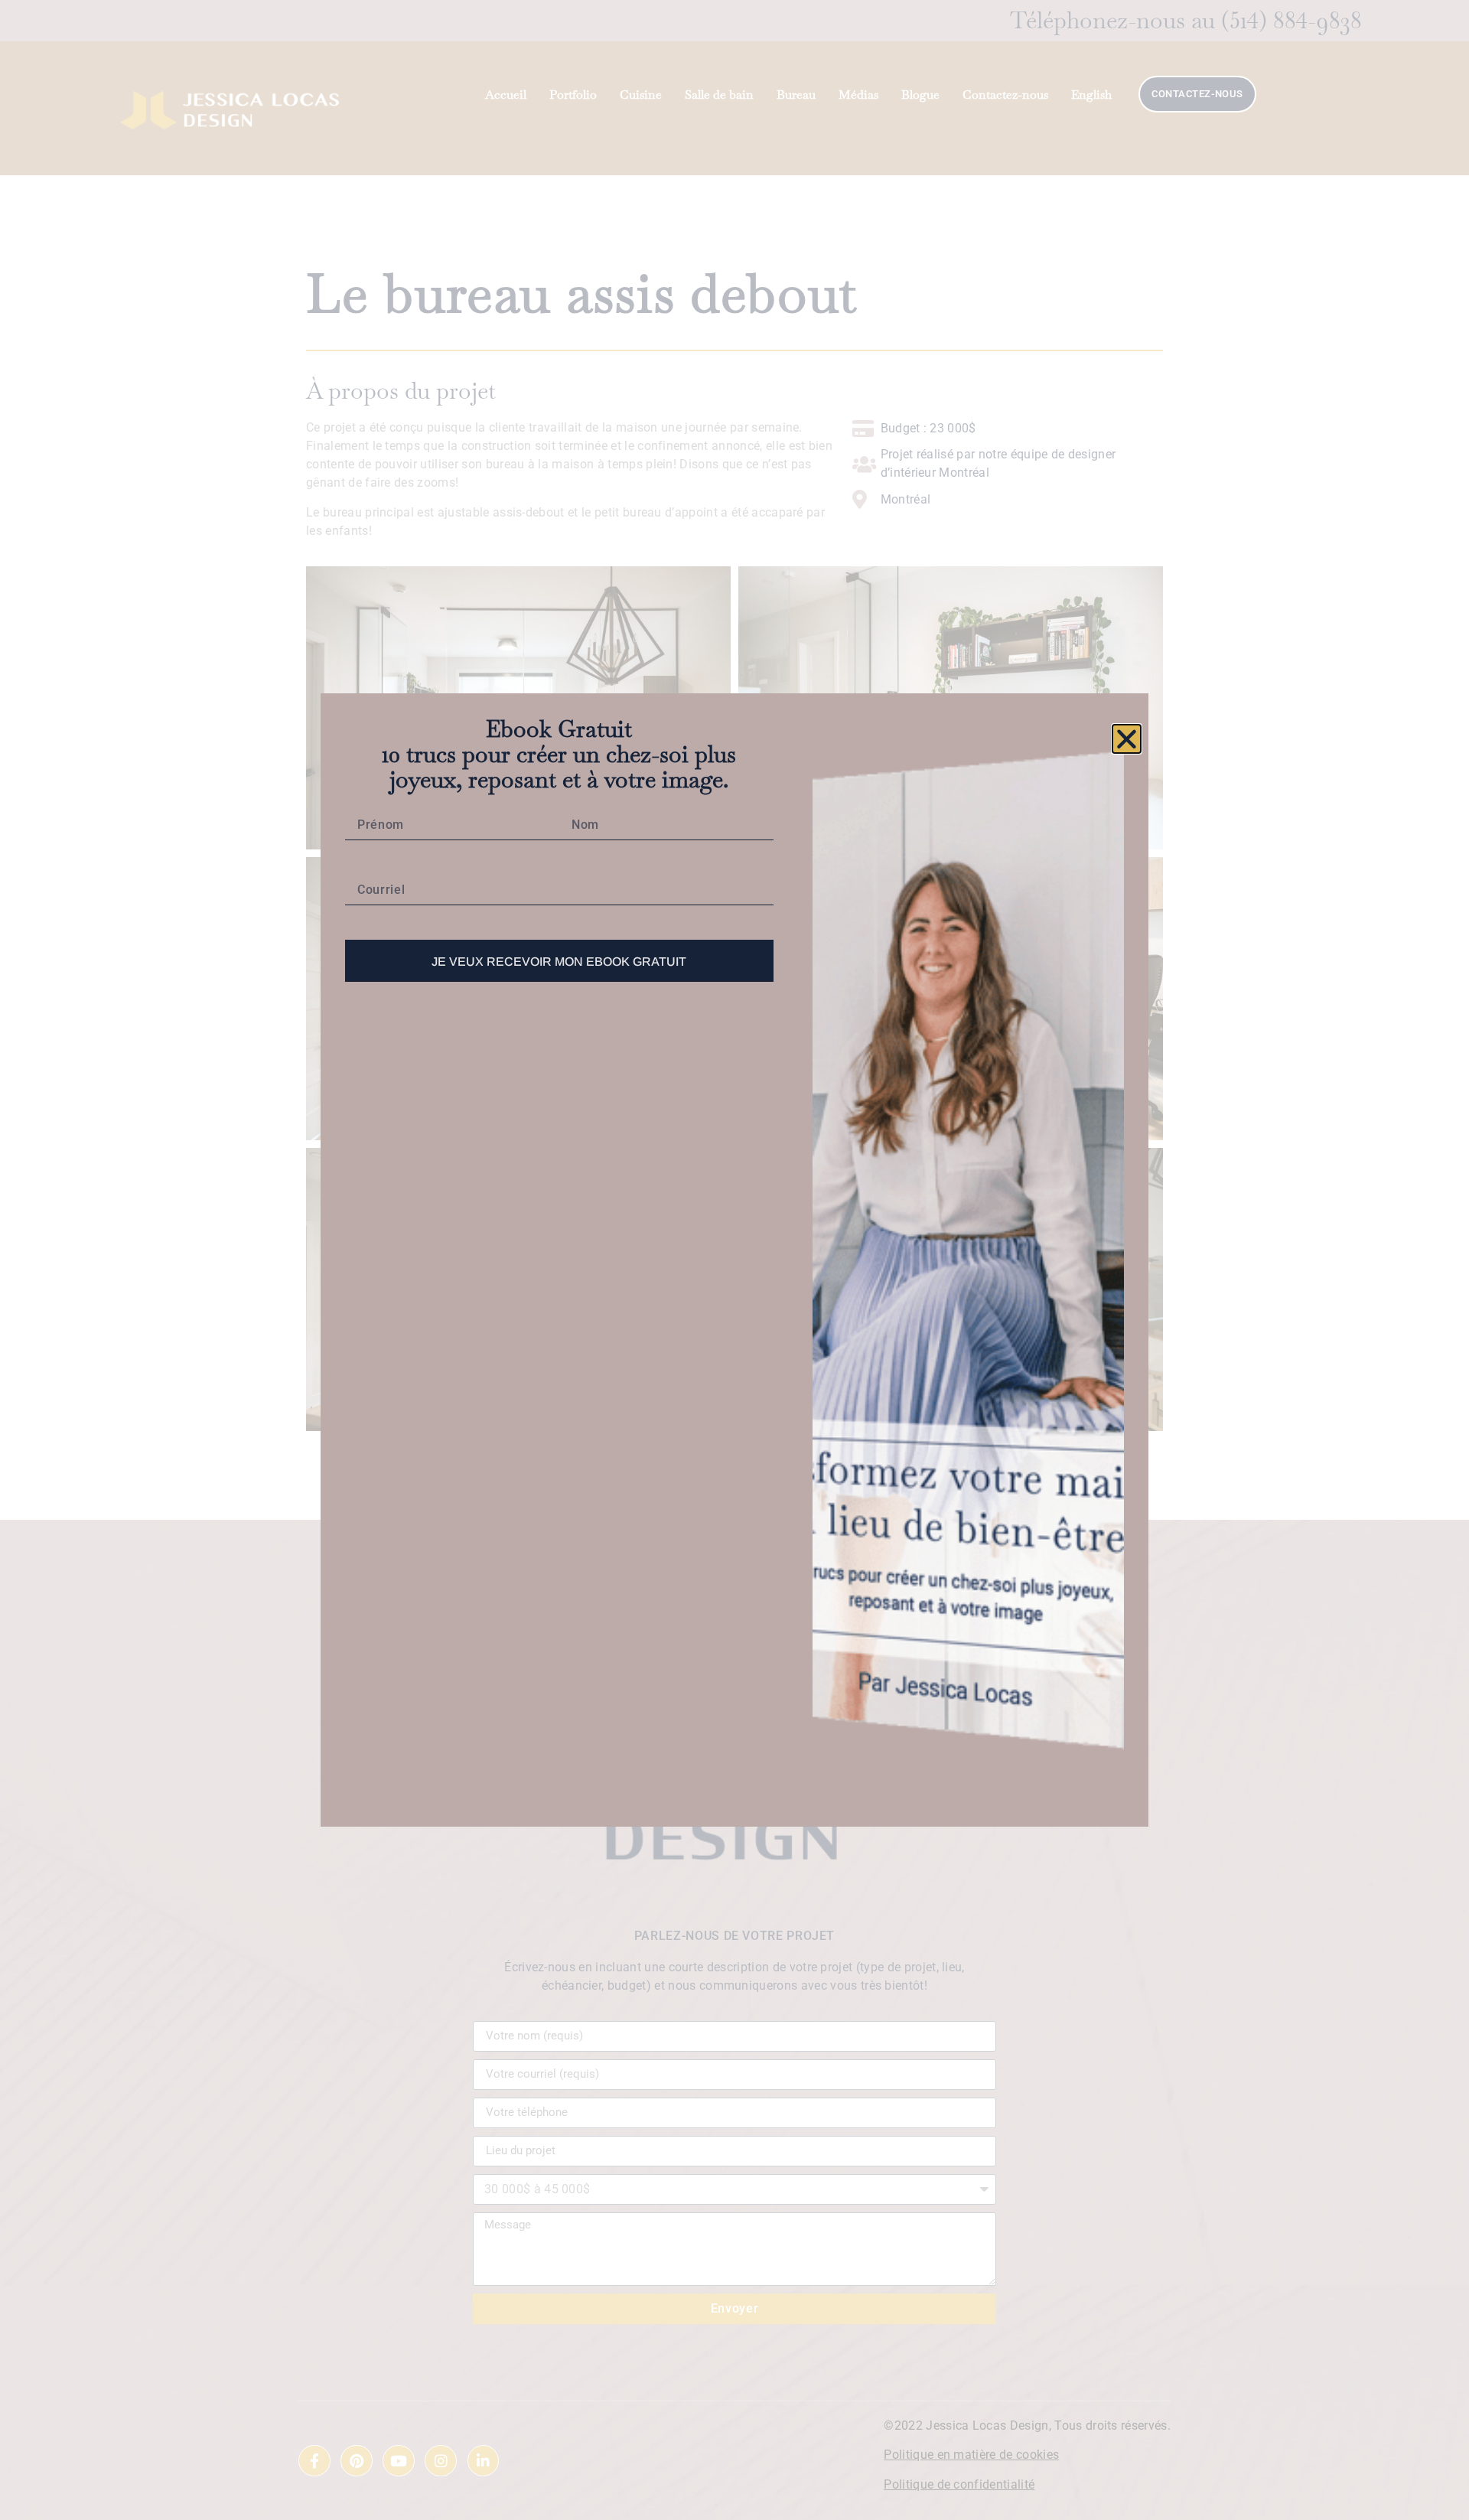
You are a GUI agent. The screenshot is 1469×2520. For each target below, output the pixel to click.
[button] (1127, 739)
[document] (734, 1260)
